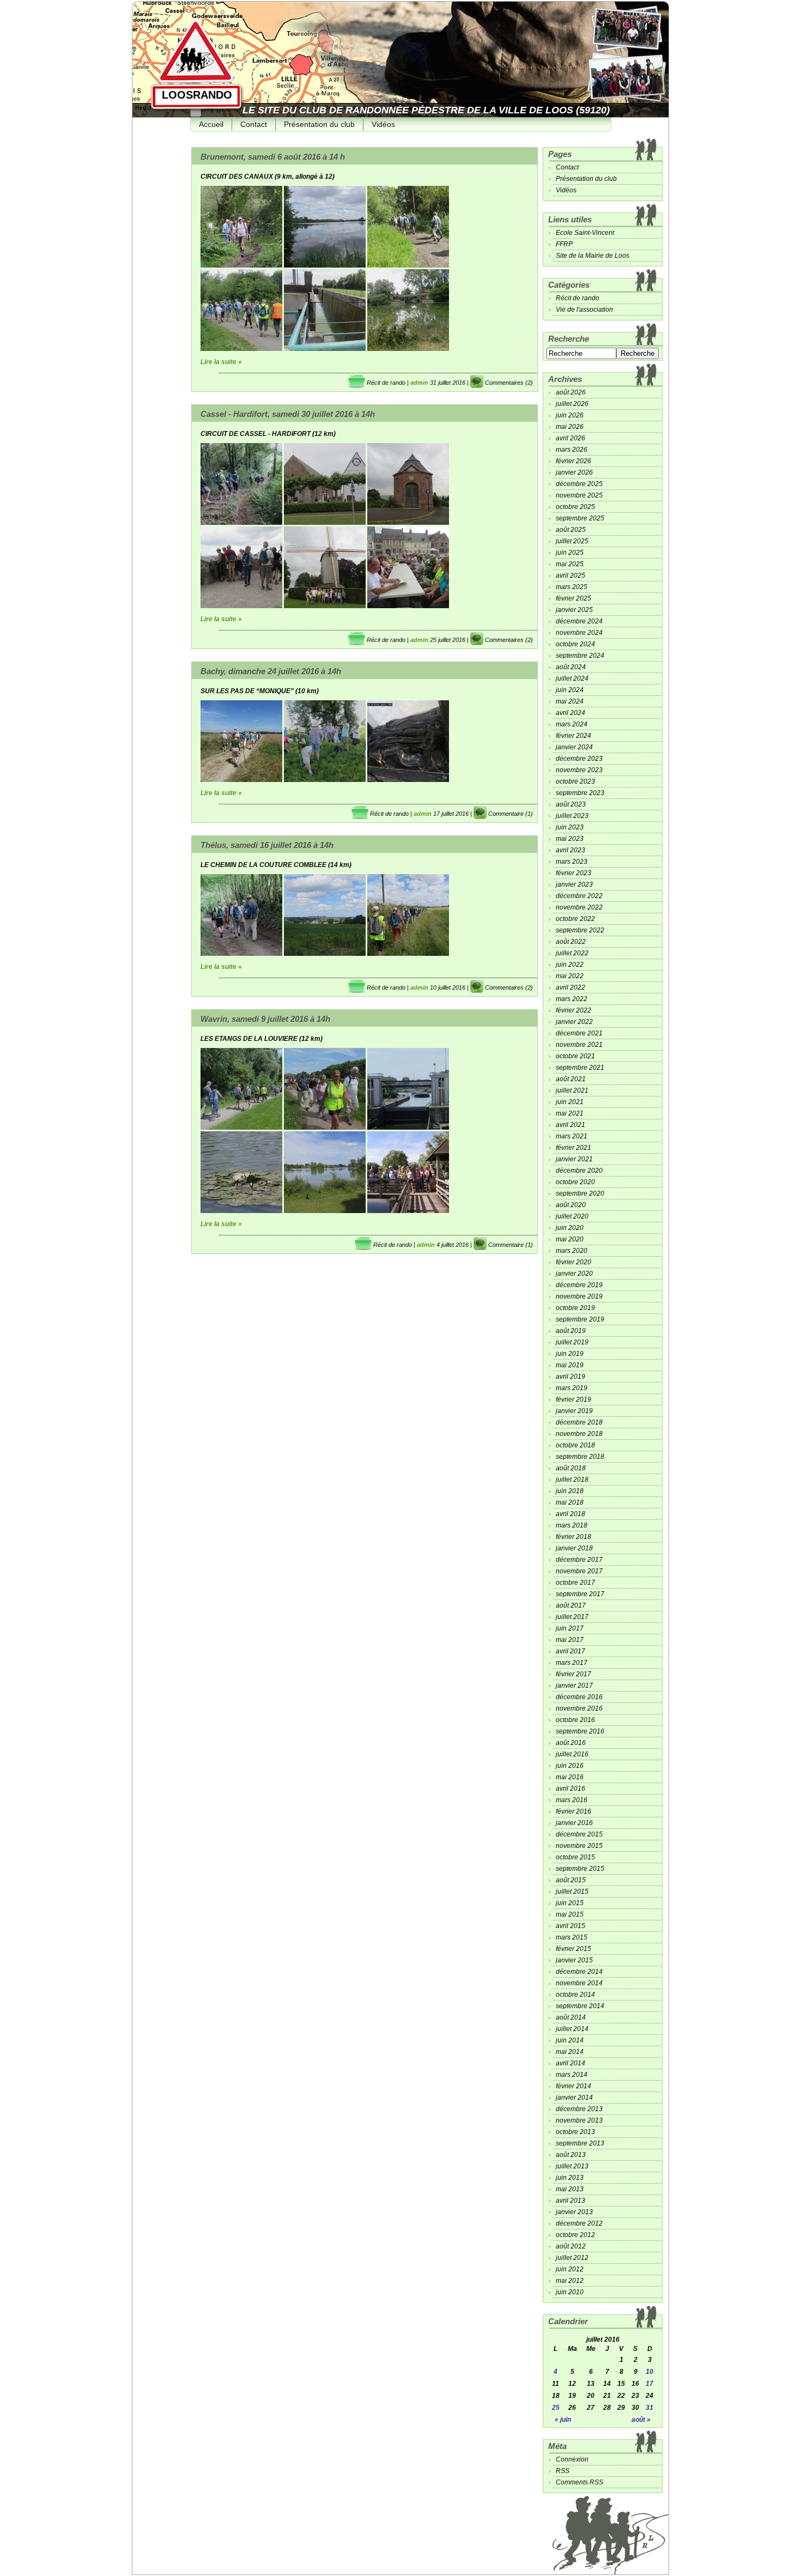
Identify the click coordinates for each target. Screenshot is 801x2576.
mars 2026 (572, 450)
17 (650, 2384)
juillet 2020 (572, 1216)
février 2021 (574, 1148)
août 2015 (571, 1880)
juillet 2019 (572, 1342)
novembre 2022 (579, 907)
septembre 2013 (580, 2143)
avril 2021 (571, 1125)
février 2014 (574, 2086)
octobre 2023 (575, 781)
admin (419, 383)
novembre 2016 (579, 1708)
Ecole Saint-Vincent (585, 233)
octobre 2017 (575, 1583)
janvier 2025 (574, 610)
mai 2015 (570, 1914)
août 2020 (571, 1205)
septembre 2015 (580, 1869)
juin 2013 (570, 2178)
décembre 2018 (579, 1422)
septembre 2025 (580, 518)
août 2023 (571, 804)
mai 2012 (570, 2281)
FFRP (564, 244)
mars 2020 (572, 1251)
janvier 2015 (574, 1960)
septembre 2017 (580, 1594)
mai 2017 (570, 1640)
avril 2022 (571, 987)
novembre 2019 (579, 1296)
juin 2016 (570, 1766)
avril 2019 (571, 1377)
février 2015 (574, 1949)
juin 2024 (570, 690)
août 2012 (571, 2246)
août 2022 (571, 942)
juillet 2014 (572, 2029)
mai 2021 (570, 1113)
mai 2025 (570, 564)
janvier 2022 (574, 1022)
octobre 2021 (575, 1056)
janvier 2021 (574, 1159)
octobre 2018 (575, 1445)
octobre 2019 (575, 1308)
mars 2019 (572, 1388)
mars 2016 (572, 1800)
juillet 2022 (572, 953)
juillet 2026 (572, 404)
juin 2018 (570, 1491)
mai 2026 (570, 427)
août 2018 (571, 1468)
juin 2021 (570, 1102)
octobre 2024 (575, 644)
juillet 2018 (572, 1480)
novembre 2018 (579, 1434)
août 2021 (571, 1079)
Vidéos (383, 124)
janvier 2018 (574, 1548)
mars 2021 (572, 1136)
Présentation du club (319, 124)
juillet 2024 (572, 678)
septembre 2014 (580, 2006)
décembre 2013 (579, 2109)
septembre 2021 (580, 1068)
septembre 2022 (580, 930)
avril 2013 (571, 2201)
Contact (254, 124)
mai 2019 (570, 1365)
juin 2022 (570, 965)
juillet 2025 (572, 541)
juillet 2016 (572, 1754)
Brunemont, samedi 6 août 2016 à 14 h (273, 157)
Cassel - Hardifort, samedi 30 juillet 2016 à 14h (288, 414)
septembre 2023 (580, 793)
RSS (563, 2471)
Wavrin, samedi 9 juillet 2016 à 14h (265, 1019)
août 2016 (571, 1743)
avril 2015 (571, 1926)
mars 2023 (572, 862)
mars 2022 (572, 999)
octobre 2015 (575, 1857)
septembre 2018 (580, 1457)
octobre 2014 (575, 1995)
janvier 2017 (574, 1686)
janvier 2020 (574, 1274)
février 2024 (574, 736)
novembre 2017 (579, 1571)
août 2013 (571, 2155)
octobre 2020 (575, 1182)
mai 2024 (570, 701)
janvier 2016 (574, 1823)
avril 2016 (571, 1789)
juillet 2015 (572, 1892)
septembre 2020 (580, 1193)
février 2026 (574, 461)
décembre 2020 (579, 1171)
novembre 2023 (579, 770)
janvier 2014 (574, 2098)
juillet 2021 (572, 1090)
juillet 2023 (572, 816)
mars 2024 (572, 724)
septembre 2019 (580, 1319)
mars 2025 (572, 587)
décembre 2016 (579, 1697)
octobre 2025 (575, 507)
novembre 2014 (579, 1983)
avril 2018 (571, 1514)
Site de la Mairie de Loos (593, 256)
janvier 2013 (574, 2212)
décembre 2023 (579, 759)
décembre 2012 (579, 2223)
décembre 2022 (579, 896)
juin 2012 (570, 2269)
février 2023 (574, 873)
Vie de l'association (584, 310)
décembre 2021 (579, 1033)
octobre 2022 (575, 919)
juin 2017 (570, 1628)
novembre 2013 (579, 2120)
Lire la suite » (221, 362)
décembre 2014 (579, 1972)
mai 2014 (570, 2052)
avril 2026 (571, 438)
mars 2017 (572, 1663)
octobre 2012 (575, 2235)
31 (650, 2408)
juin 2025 (570, 553)
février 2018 (574, 1537)
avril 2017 (571, 1651)
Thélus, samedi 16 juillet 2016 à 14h (267, 845)
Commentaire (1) (511, 814)
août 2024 (571, 667)
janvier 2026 (574, 472)
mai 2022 (570, 976)
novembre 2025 (579, 495)
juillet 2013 (572, 2166)
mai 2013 (570, 2189)
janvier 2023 (574, 884)
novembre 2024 (579, 633)
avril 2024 (571, 713)
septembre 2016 (580, 1731)
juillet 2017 (572, 1617)
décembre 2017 (579, 1560)
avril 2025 (571, 575)
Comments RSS (579, 2482)
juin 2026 (570, 415)
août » (641, 2420)
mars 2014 (572, 2075)
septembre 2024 (580, 656)
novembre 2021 (579, 1045)
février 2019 (574, 1399)
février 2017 (574, 1674)
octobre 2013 (575, 2132)
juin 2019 (570, 1354)
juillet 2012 (572, 2258)
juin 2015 (570, 1903)
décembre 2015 (579, 1834)
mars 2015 (572, 1937)
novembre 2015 (579, 1846)
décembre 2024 (579, 621)
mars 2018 (572, 1525)
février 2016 (574, 1811)
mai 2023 (570, 839)
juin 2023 (570, 827)
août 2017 (571, 1605)
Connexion (572, 2459)
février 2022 (574, 1010)
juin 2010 (570, 2292)
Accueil (211, 124)
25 (556, 2408)
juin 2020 (570, 1228)
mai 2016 (570, 1777)
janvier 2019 (574, 1411)
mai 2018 (570, 1502)
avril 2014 (571, 2063)
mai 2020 (570, 1239)
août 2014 (571, 2017)
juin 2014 (570, 2040)
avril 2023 (571, 850)
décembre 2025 (579, 484)
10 (650, 2372)
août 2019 (571, 1331)
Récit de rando (386, 383)
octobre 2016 (575, 1720)
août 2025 (571, 530)
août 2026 (571, 392)
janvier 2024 (574, 747)
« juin (563, 2420)
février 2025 (574, 598)
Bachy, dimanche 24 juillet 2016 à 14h (271, 671)
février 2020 (574, 1262)
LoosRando (197, 95)
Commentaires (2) (509, 383)
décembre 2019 (579, 1285)
